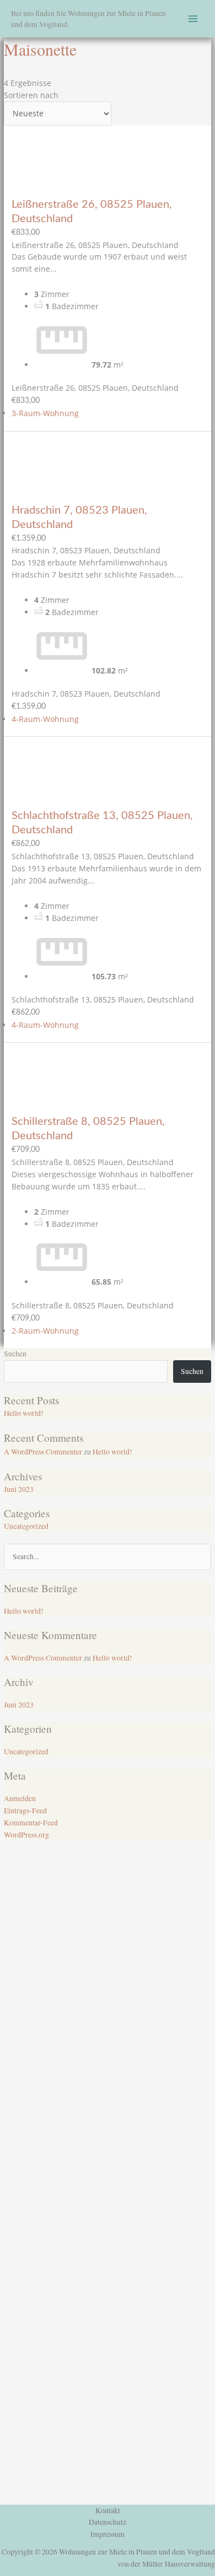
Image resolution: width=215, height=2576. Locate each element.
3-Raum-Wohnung (45, 413)
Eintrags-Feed (25, 1810)
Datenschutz (108, 2522)
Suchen (15, 1354)
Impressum (108, 2534)
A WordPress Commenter (43, 1452)
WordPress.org (26, 1835)
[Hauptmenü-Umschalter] (193, 19)
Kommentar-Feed (31, 1823)
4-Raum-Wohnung (45, 719)
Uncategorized (26, 1526)
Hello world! (24, 1413)
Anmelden (20, 1798)
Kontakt (108, 2510)
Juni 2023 (19, 1489)
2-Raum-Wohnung (45, 1331)
